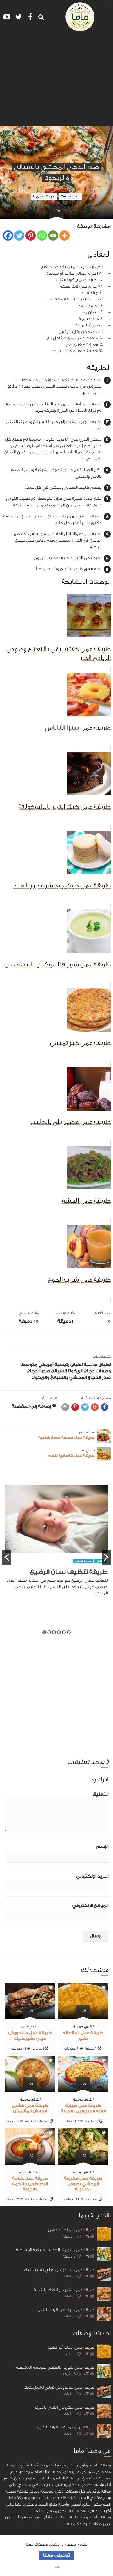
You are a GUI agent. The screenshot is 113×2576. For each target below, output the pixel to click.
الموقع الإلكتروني (90, 1906)
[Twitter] (19, 236)
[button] (105, 7)
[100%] (83, 2016)
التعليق (101, 1794)
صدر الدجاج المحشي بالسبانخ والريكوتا (71, 1377)
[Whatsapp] (42, 236)
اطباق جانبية (97, 1365)
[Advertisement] (57, 81)
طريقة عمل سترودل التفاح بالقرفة (64, 2290)
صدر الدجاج (39, 1371)
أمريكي (46, 1365)
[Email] (53, 236)
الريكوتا (75, 1371)
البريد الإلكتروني (92, 1876)
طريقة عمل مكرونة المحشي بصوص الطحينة (83, 2184)
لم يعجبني (44, 196)
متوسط (29, 1365)
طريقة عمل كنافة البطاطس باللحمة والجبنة (30, 2184)
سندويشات (30, 2027)
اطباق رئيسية (69, 1365)
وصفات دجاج (97, 1371)
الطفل (101, 1561)
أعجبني (70, 196)
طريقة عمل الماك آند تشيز (71, 2230)
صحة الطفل (83, 1561)
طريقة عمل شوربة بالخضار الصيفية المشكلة (55, 2250)
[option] (57, 1544)
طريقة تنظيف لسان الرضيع (69, 1572)
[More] (64, 236)
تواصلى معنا (57, 2555)
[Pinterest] (31, 236)
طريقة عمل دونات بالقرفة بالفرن (66, 2310)
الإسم (102, 1847)
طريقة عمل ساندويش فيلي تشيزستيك (59, 2270)
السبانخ (59, 1371)
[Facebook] (8, 236)
